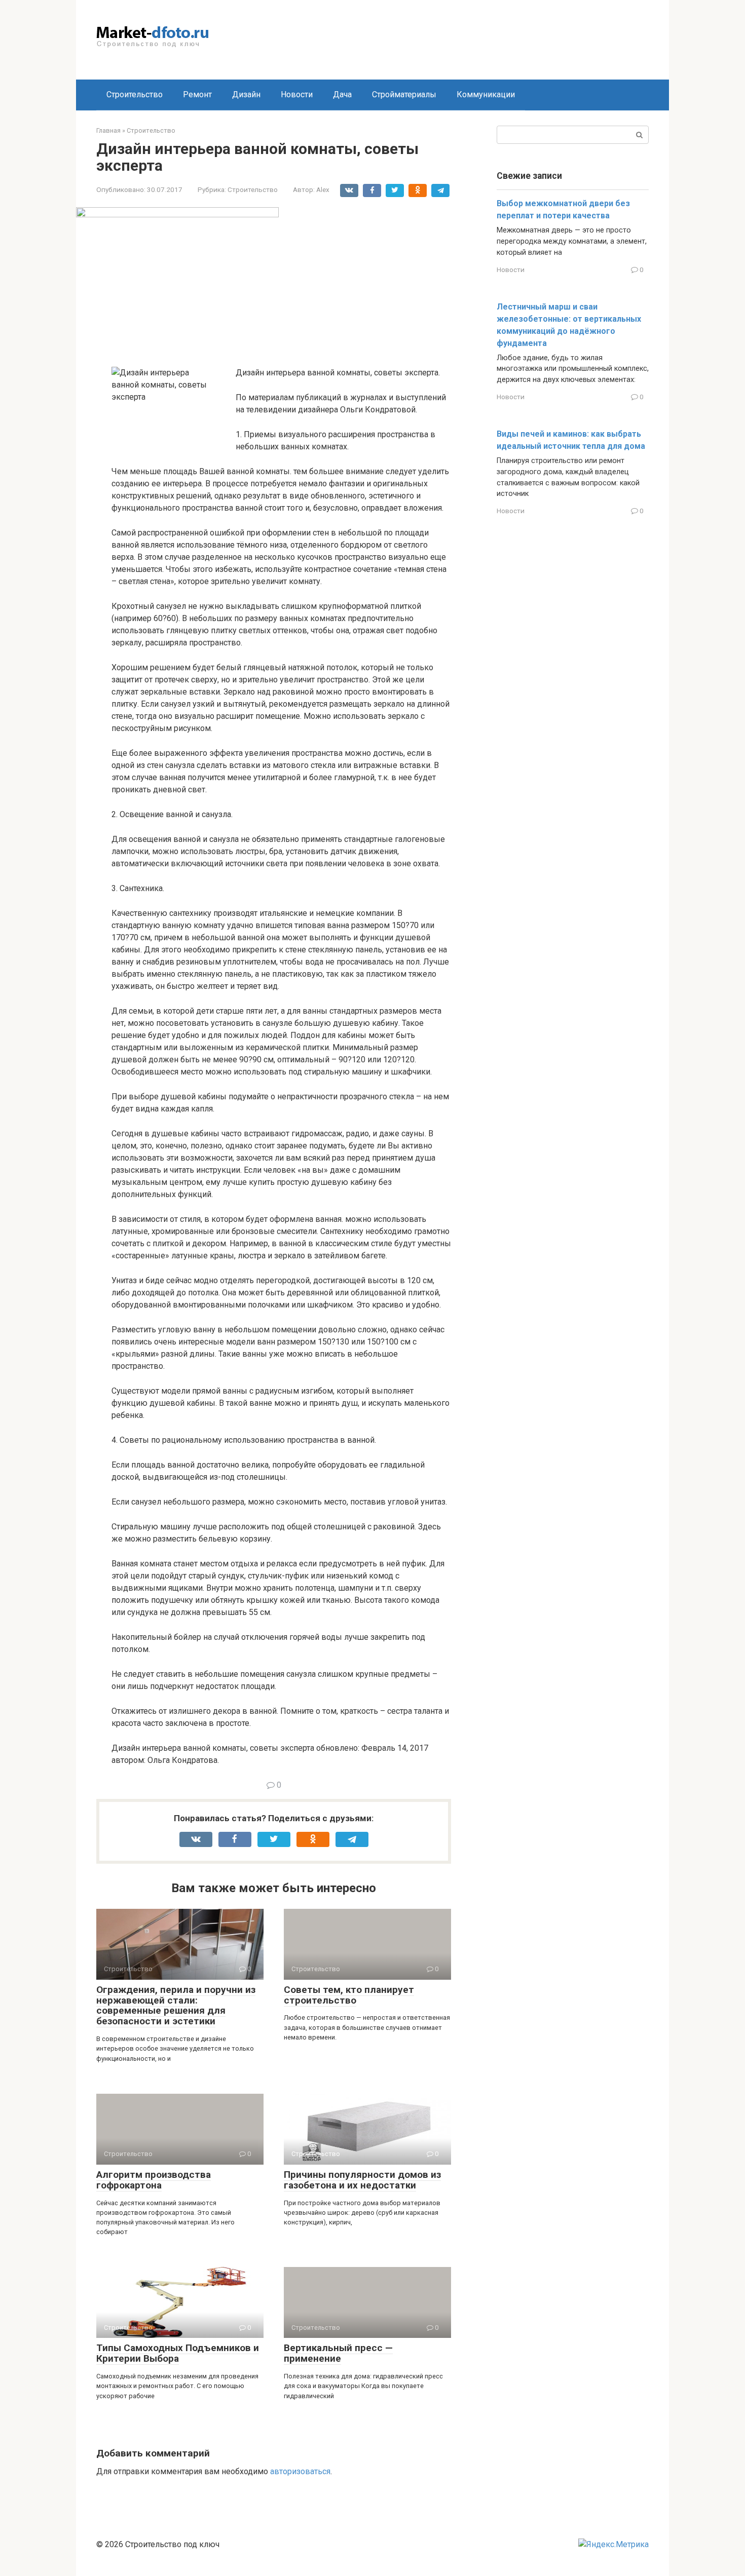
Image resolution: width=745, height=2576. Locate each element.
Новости (297, 94)
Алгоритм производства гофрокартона (154, 2180)
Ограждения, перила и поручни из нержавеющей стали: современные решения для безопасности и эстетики (176, 2006)
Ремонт (197, 94)
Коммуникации (486, 94)
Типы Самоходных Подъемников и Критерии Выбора (178, 2353)
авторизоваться (300, 2471)
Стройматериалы (404, 94)
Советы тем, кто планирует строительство (349, 1995)
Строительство (135, 94)
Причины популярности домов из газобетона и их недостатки (362, 2180)
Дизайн (246, 94)
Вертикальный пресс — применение (338, 2353)
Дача (342, 94)
